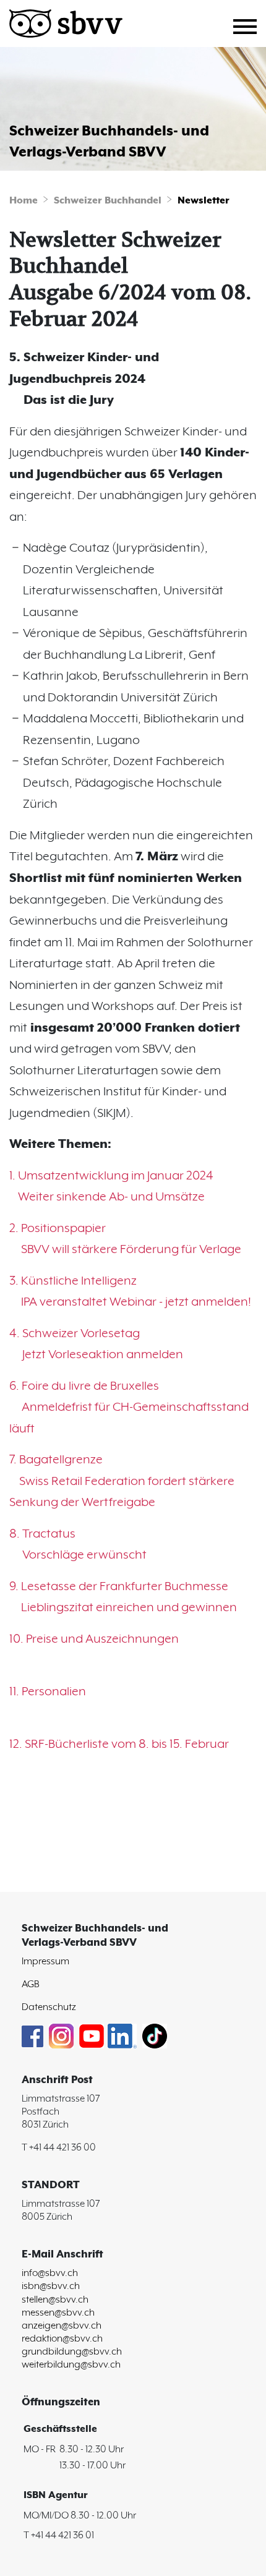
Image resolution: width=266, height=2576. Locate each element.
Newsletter (204, 201)
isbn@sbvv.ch (51, 2286)
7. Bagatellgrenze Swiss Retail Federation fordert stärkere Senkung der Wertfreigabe (122, 1481)
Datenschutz (49, 2007)
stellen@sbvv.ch (55, 2300)
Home (24, 201)
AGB (31, 1984)
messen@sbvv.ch (58, 2313)
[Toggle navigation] (250, 25)
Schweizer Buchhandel (108, 201)
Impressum (45, 1962)
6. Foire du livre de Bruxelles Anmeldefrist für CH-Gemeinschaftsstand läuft (129, 1408)
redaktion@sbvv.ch (62, 2339)
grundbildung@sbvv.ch (72, 2352)
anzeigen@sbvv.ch (62, 2326)
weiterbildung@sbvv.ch (71, 2365)
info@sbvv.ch (50, 2273)
